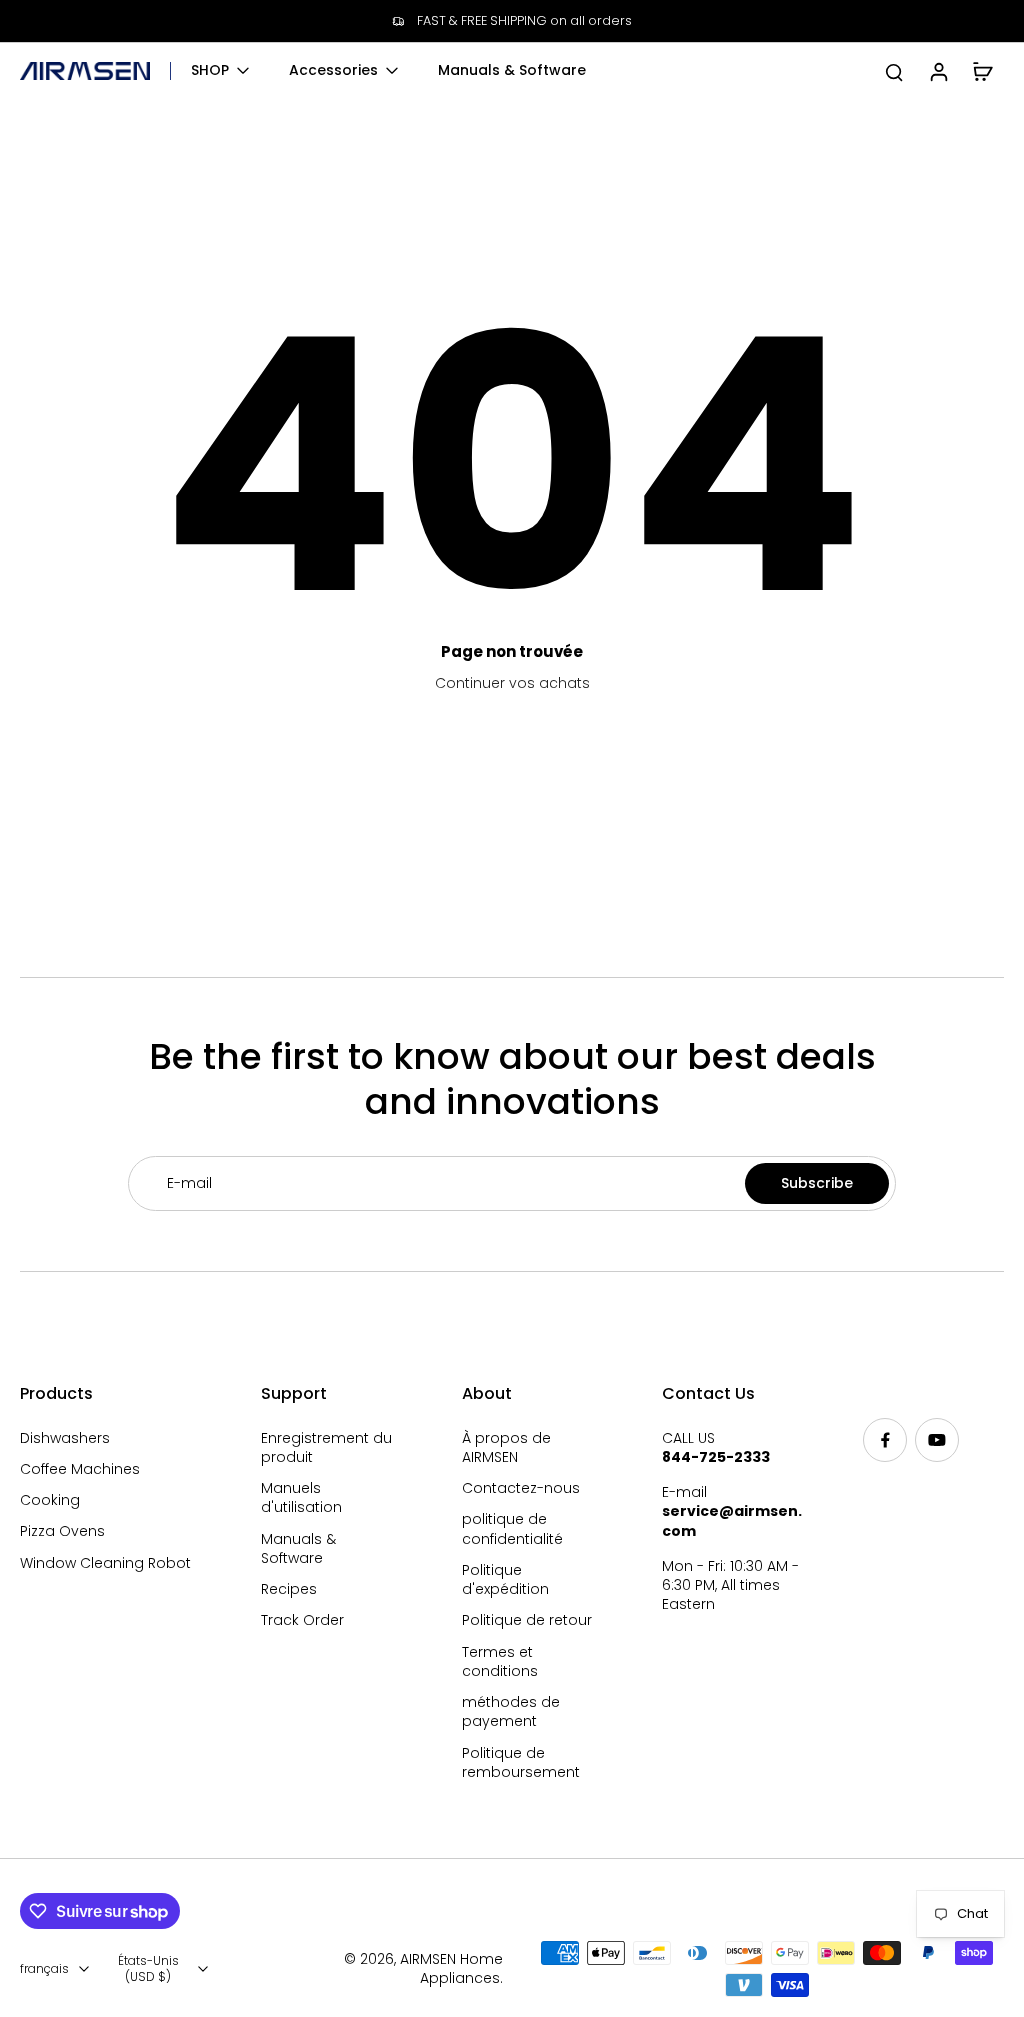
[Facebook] (885, 1440)
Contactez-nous (521, 1488)
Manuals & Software (298, 1549)
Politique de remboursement (521, 1763)
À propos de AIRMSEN (506, 1448)
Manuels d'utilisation (301, 1498)
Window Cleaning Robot (105, 1563)
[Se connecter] (938, 71)
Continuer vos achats (512, 683)
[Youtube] (937, 1440)
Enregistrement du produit (326, 1448)
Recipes (289, 1589)
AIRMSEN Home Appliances (451, 1968)
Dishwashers (65, 1438)
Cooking (50, 1500)
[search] (894, 71)
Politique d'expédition (505, 1580)
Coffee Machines (80, 1469)
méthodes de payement (511, 1712)
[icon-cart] (982, 71)
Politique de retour (527, 1620)
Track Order (302, 1620)
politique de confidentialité (512, 1529)
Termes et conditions (500, 1662)
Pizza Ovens (62, 1531)
